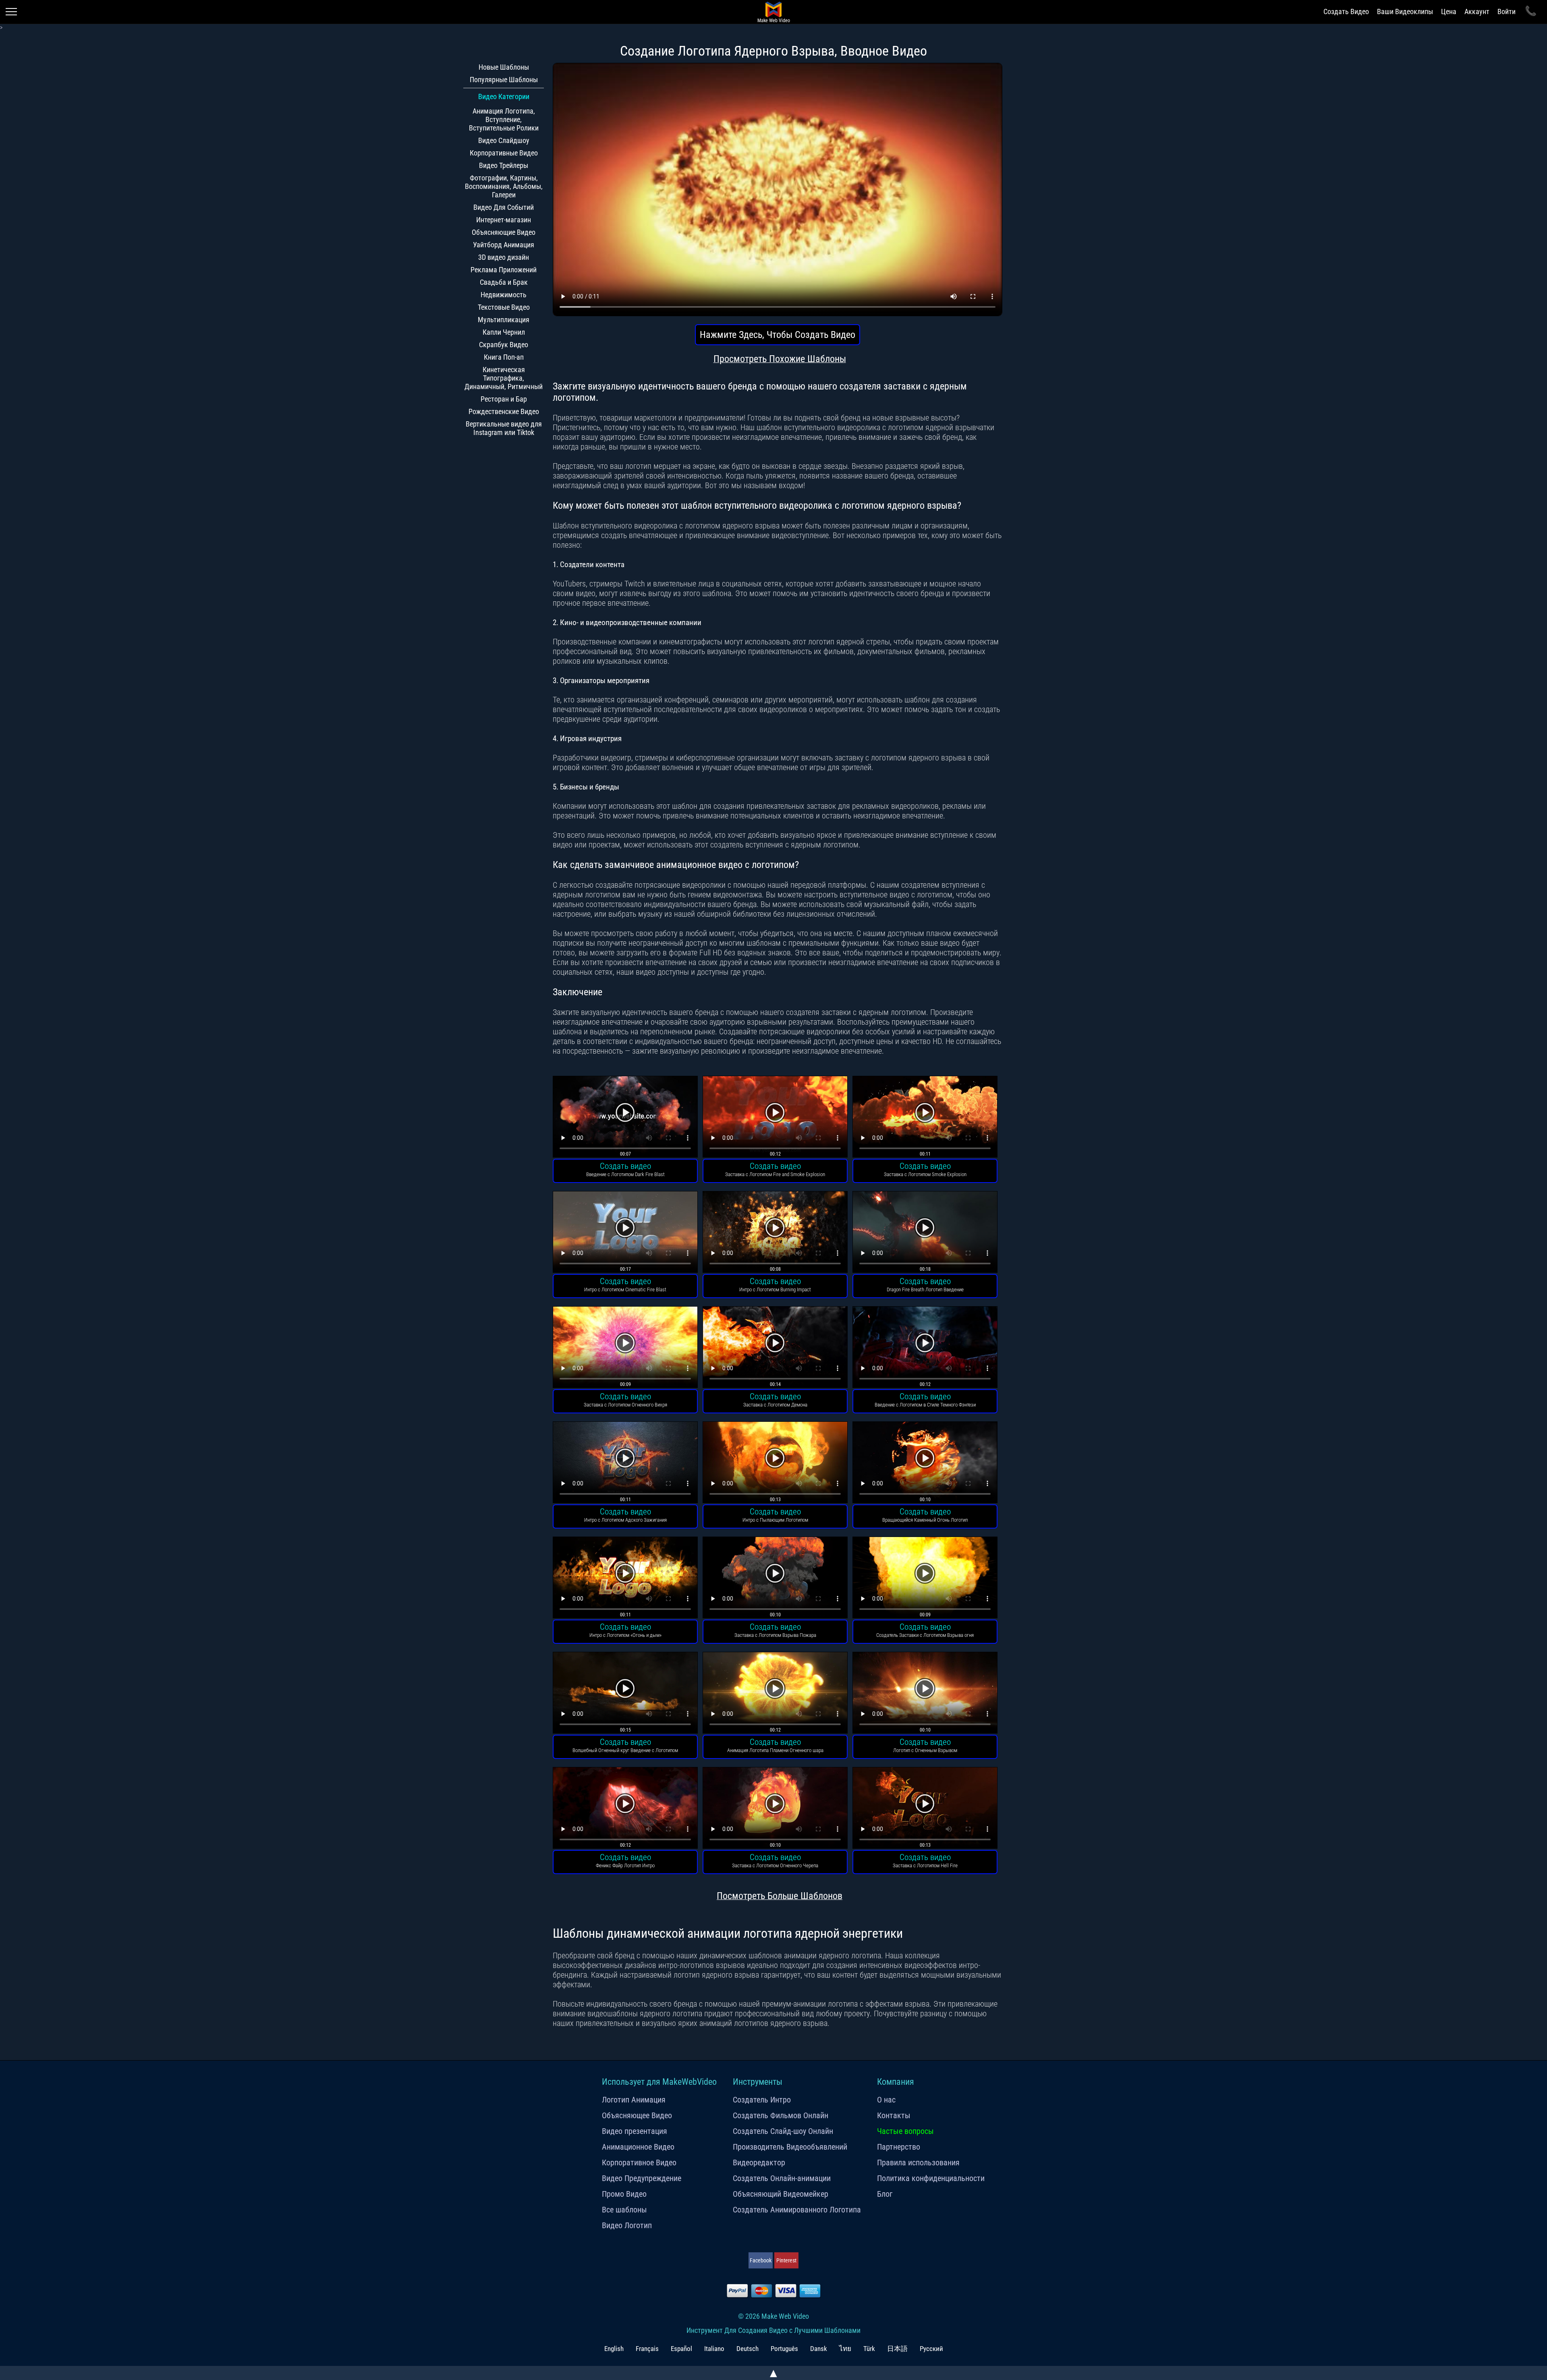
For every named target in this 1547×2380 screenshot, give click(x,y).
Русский (931, 2349)
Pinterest (786, 2260)
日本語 (897, 2349)
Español (681, 2349)
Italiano (714, 2349)
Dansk (819, 2349)
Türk (869, 2349)
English (614, 2349)
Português (784, 2349)
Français (647, 2349)
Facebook (761, 2260)
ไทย (845, 2349)
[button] (625, 1118)
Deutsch (748, 2349)
